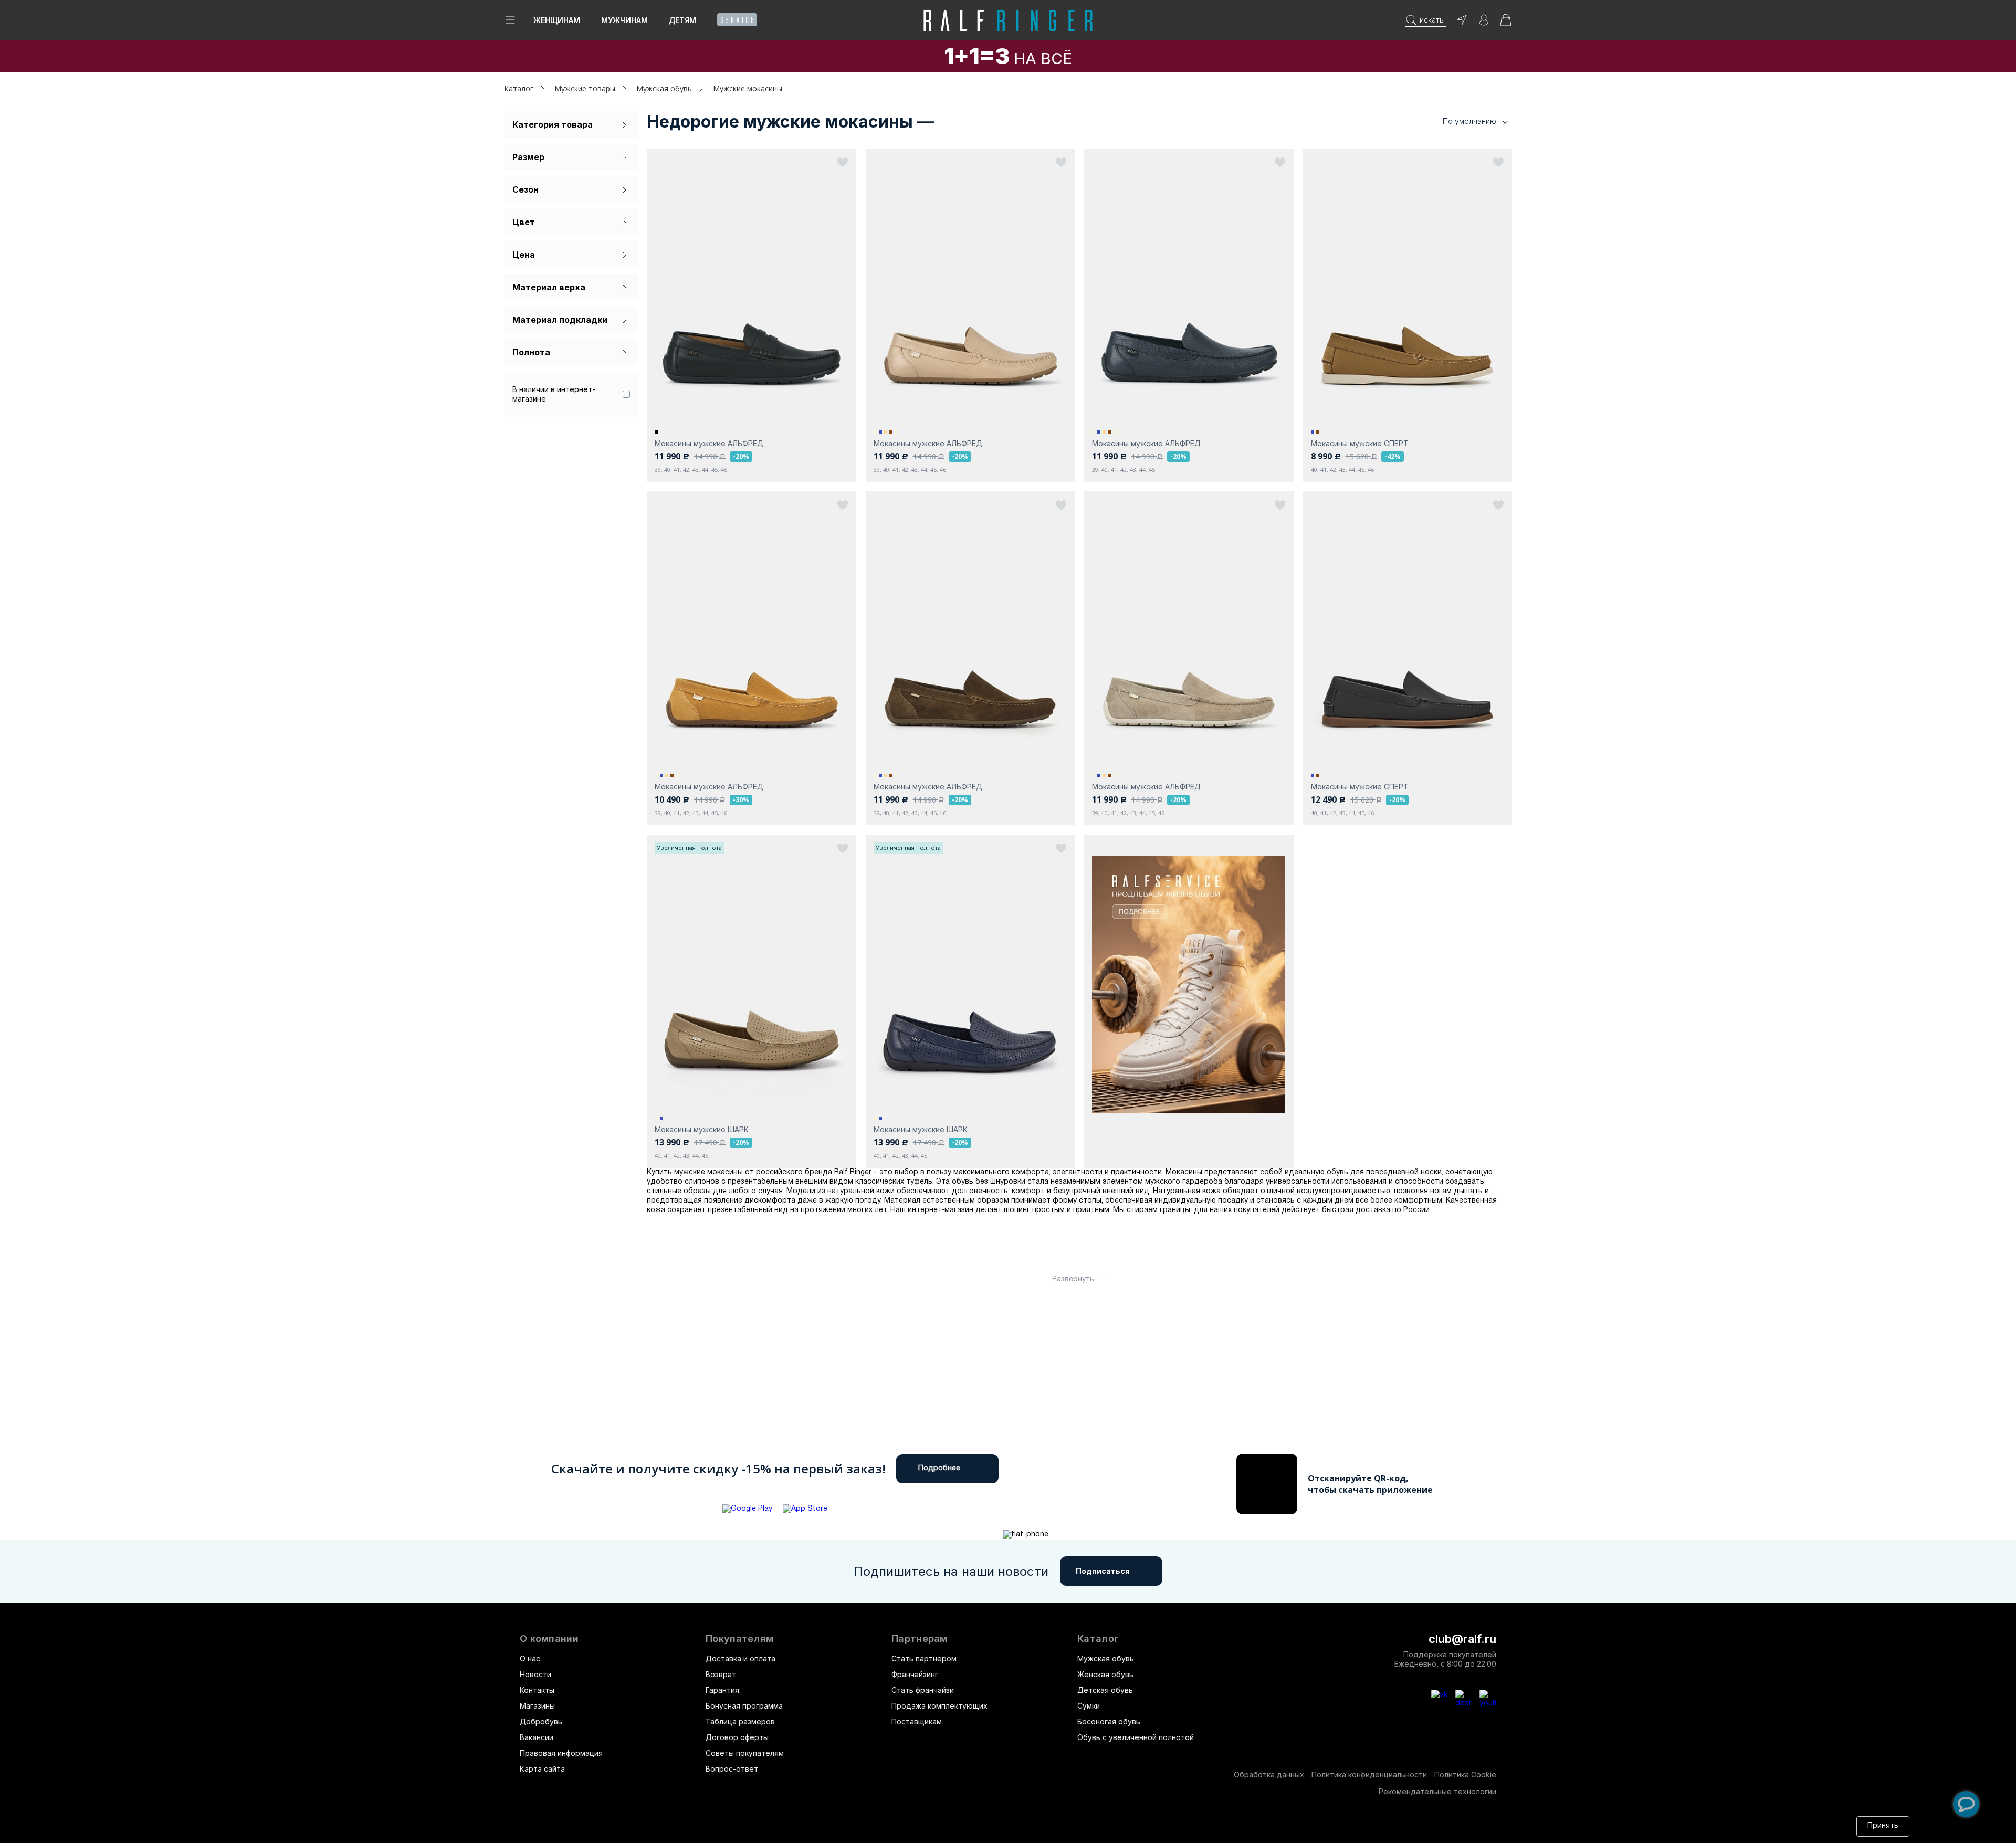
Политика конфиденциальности (1369, 1774)
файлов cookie (766, 1826)
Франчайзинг (915, 1674)
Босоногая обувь (1109, 1721)
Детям (682, 20)
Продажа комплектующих (939, 1706)
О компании (549, 1639)
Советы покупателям (745, 1753)
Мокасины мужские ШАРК (702, 1129)
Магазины (537, 1706)
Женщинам (557, 20)
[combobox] (1459, 122)
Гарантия (722, 1690)
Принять (1883, 1826)
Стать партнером (924, 1658)
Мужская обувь (1106, 1658)
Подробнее (939, 1468)
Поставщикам (917, 1721)
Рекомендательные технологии (1437, 1791)
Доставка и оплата (741, 1658)
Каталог (1098, 1639)
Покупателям (739, 1639)
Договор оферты (737, 1737)
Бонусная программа (744, 1706)
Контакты (537, 1690)
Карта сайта (542, 1769)
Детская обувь (1105, 1690)
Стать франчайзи (923, 1690)
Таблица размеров (740, 1721)
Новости (535, 1674)
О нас (530, 1658)
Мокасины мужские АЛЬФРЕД (709, 443)
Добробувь (541, 1721)
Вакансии (537, 1737)
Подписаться (1103, 1571)
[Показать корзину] (1506, 23)
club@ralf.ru (1462, 1639)
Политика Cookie (1465, 1774)
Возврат (721, 1674)
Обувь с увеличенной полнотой (1136, 1737)
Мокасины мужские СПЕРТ (1360, 443)
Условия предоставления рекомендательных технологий (1011, 1826)
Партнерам (920, 1639)
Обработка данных (1269, 1774)
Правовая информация (561, 1753)
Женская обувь (1105, 1674)
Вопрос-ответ (732, 1769)
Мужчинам (624, 20)
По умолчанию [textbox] (1469, 121)
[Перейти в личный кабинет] (1484, 23)
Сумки (1089, 1706)
